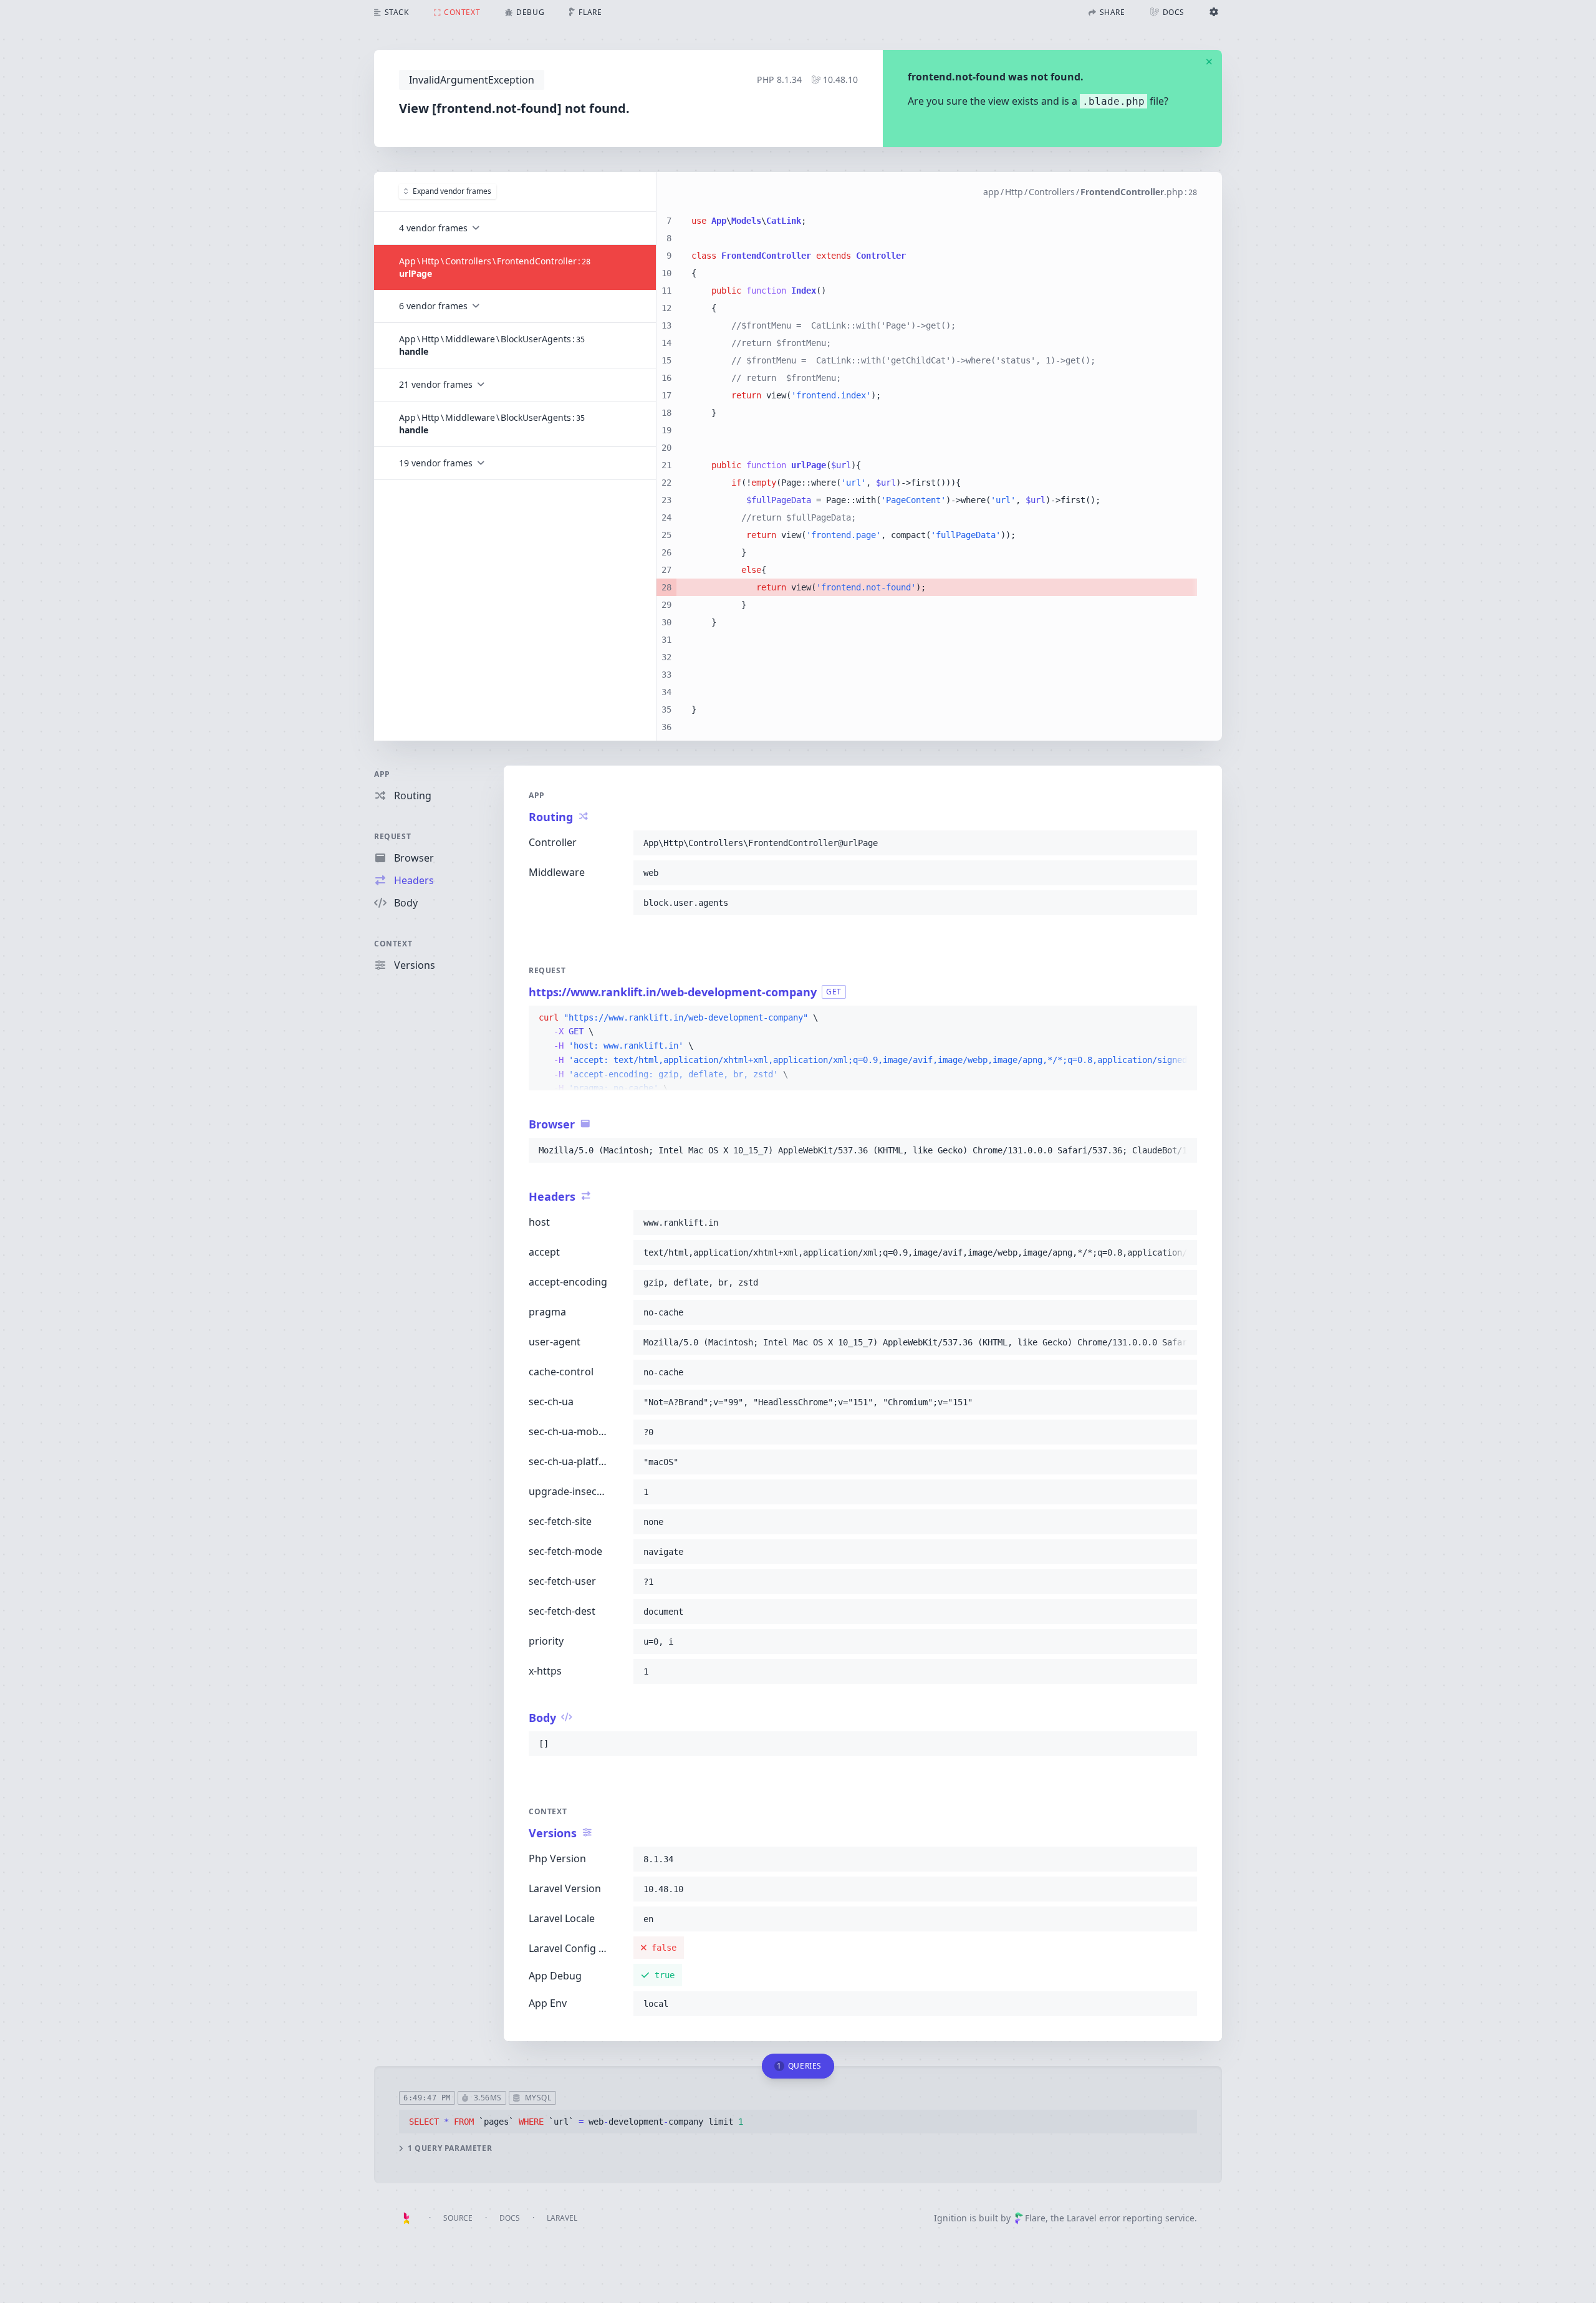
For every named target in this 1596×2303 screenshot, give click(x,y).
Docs (510, 2218)
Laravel (562, 2218)
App (382, 774)
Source (458, 2218)
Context (393, 944)
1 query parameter (450, 2148)
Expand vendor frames (452, 191)
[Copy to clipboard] (1182, 843)
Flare (1035, 2218)
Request (392, 836)
